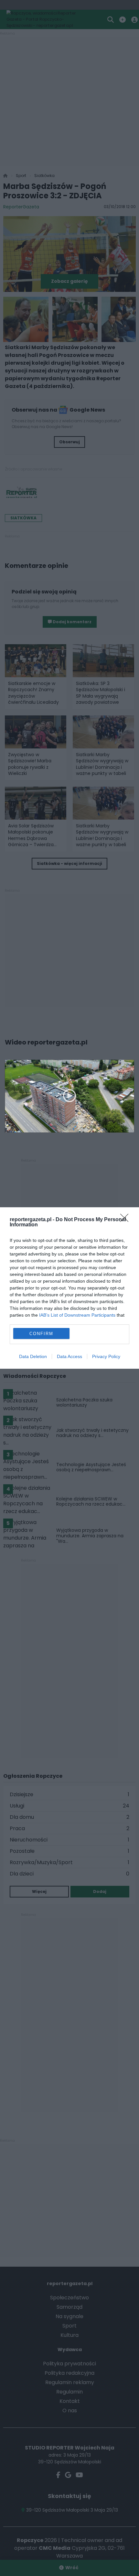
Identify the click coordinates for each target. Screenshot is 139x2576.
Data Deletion (33, 1356)
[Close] (126, 1220)
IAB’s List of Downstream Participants (77, 1315)
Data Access (69, 1356)
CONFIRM (41, 1334)
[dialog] (69, 1288)
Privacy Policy (106, 1356)
